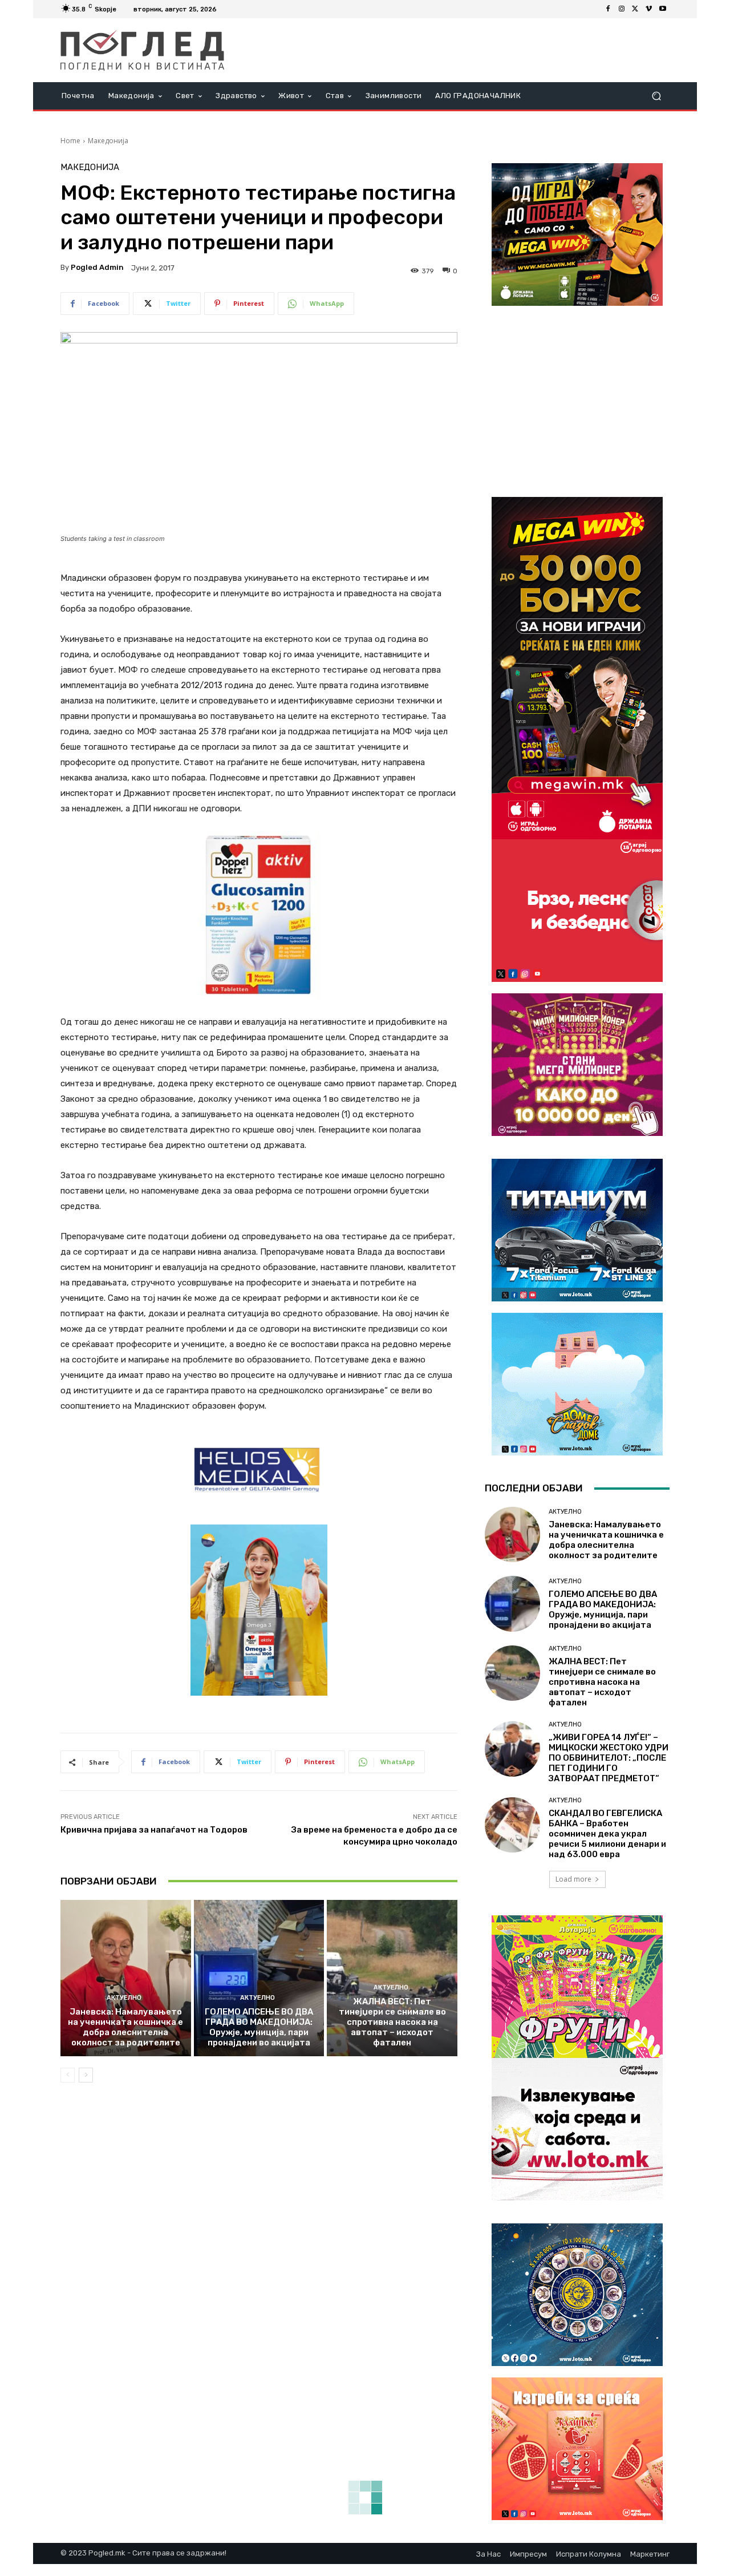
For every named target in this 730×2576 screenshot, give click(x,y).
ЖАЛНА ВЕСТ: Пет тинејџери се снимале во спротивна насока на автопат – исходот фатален (392, 2022)
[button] (656, 96)
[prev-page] (68, 2075)
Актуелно (124, 1998)
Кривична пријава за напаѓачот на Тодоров (154, 1830)
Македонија (108, 141)
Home (70, 141)
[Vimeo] (649, 9)
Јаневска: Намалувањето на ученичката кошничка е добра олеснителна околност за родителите (125, 2027)
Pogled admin (97, 267)
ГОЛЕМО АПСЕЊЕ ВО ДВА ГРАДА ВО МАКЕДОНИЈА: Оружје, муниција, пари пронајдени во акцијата (259, 2027)
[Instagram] (622, 9)
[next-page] (86, 2075)
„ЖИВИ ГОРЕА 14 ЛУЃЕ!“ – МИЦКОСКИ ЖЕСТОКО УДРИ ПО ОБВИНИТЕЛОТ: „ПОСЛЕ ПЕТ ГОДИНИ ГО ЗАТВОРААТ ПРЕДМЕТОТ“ (609, 1758)
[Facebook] (608, 9)
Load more (573, 1879)
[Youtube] (663, 9)
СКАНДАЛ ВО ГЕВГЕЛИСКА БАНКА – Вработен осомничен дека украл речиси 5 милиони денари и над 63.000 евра (607, 1834)
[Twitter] (635, 9)
